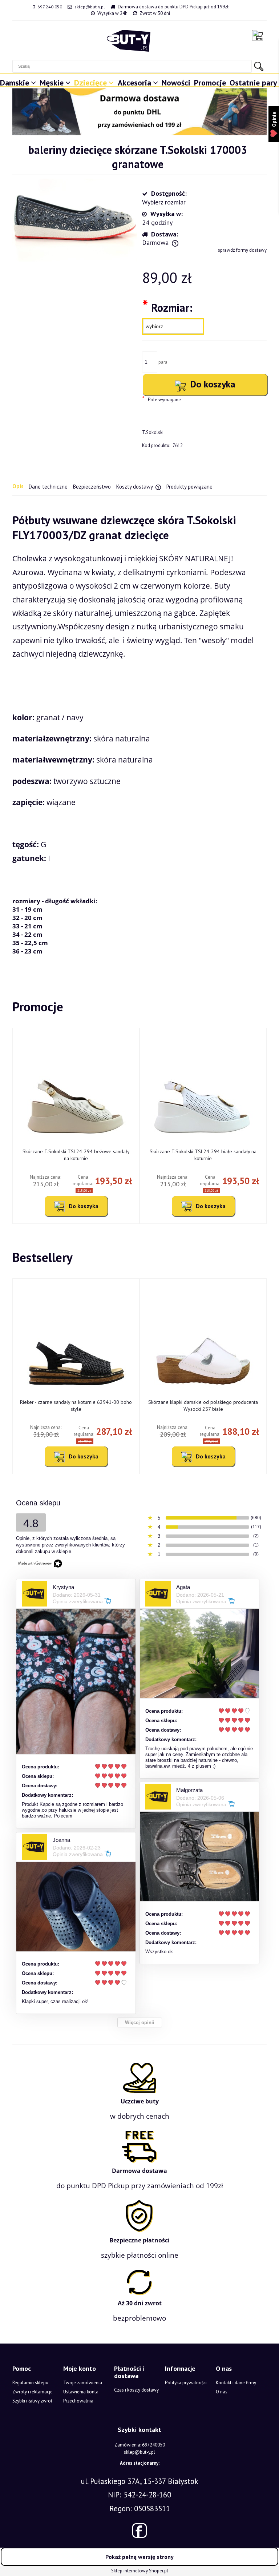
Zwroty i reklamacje (33, 2392)
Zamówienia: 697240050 (140, 2445)
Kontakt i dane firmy (236, 2383)
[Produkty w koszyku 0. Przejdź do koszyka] (259, 35)
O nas (222, 2392)
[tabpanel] (139, 734)
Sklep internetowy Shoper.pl (140, 2571)
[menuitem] (19, 81)
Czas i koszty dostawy (136, 2390)
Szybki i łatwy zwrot (32, 2401)
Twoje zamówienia (83, 2383)
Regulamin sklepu (30, 2383)
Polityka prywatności (186, 2383)
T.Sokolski (153, 432)
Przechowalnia (78, 2401)
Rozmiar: (167, 307)
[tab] (21, 486)
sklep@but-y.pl (90, 7)
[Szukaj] (259, 66)
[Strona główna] (129, 41)
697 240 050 (50, 7)
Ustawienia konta (81, 2392)
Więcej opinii (140, 2022)
